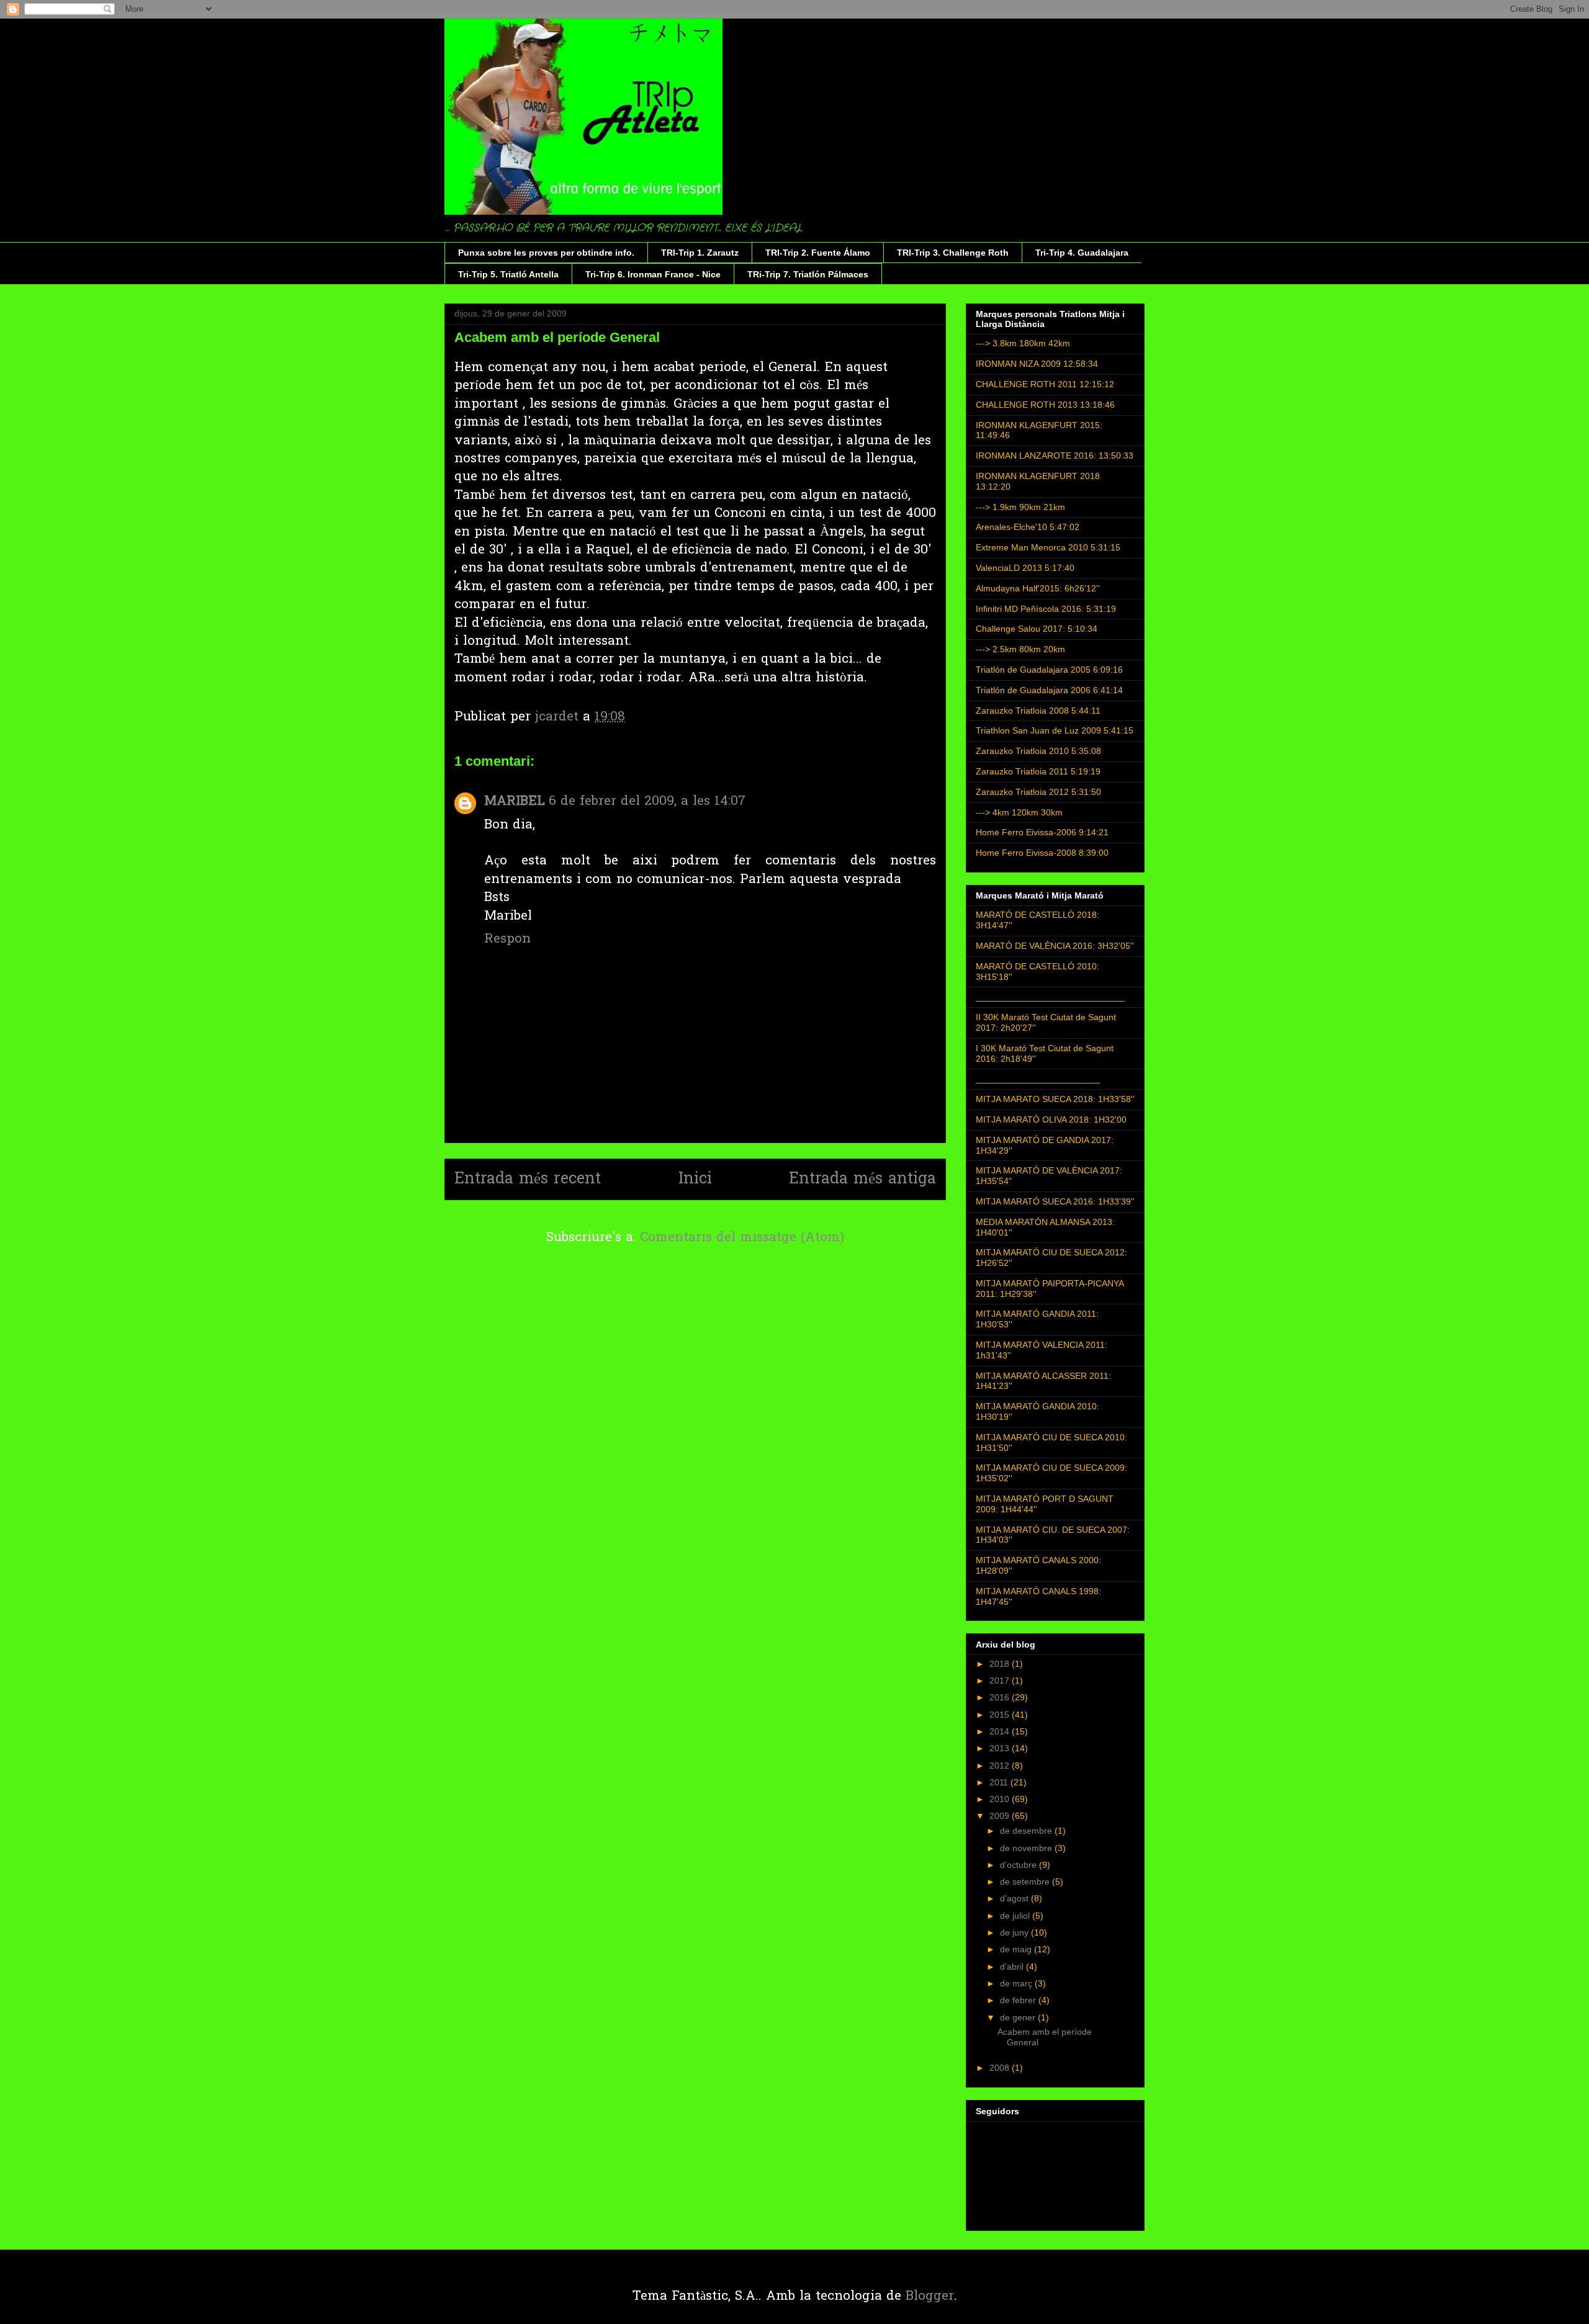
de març (1017, 1983)
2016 (1001, 1697)
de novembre (1027, 1848)
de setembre (1026, 1882)
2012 (1001, 1765)
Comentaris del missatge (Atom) (742, 1238)
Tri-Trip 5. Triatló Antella (508, 274)
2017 (1001, 1680)
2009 (1001, 1816)
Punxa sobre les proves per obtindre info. (546, 253)
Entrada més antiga (862, 1179)
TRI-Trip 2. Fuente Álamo (818, 253)
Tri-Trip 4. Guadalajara (1082, 253)
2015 (1001, 1715)
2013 (1001, 1748)
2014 (1001, 1731)
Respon (507, 939)
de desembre (1027, 1831)
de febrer (1019, 2000)
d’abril (1013, 1967)
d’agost (1015, 1898)
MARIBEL (515, 801)
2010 (1001, 1799)
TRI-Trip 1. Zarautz (700, 253)
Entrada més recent (528, 1179)
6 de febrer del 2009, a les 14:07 (647, 801)
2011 (1000, 1782)
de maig (1017, 1949)
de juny (1015, 1932)
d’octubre (1020, 1865)
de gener (1019, 2017)
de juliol (1016, 1916)
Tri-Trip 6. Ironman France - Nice (653, 274)
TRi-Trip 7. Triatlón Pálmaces (808, 274)
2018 (1001, 1664)
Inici (695, 1179)
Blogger (930, 2296)
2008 (1001, 2068)
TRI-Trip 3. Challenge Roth (953, 253)
